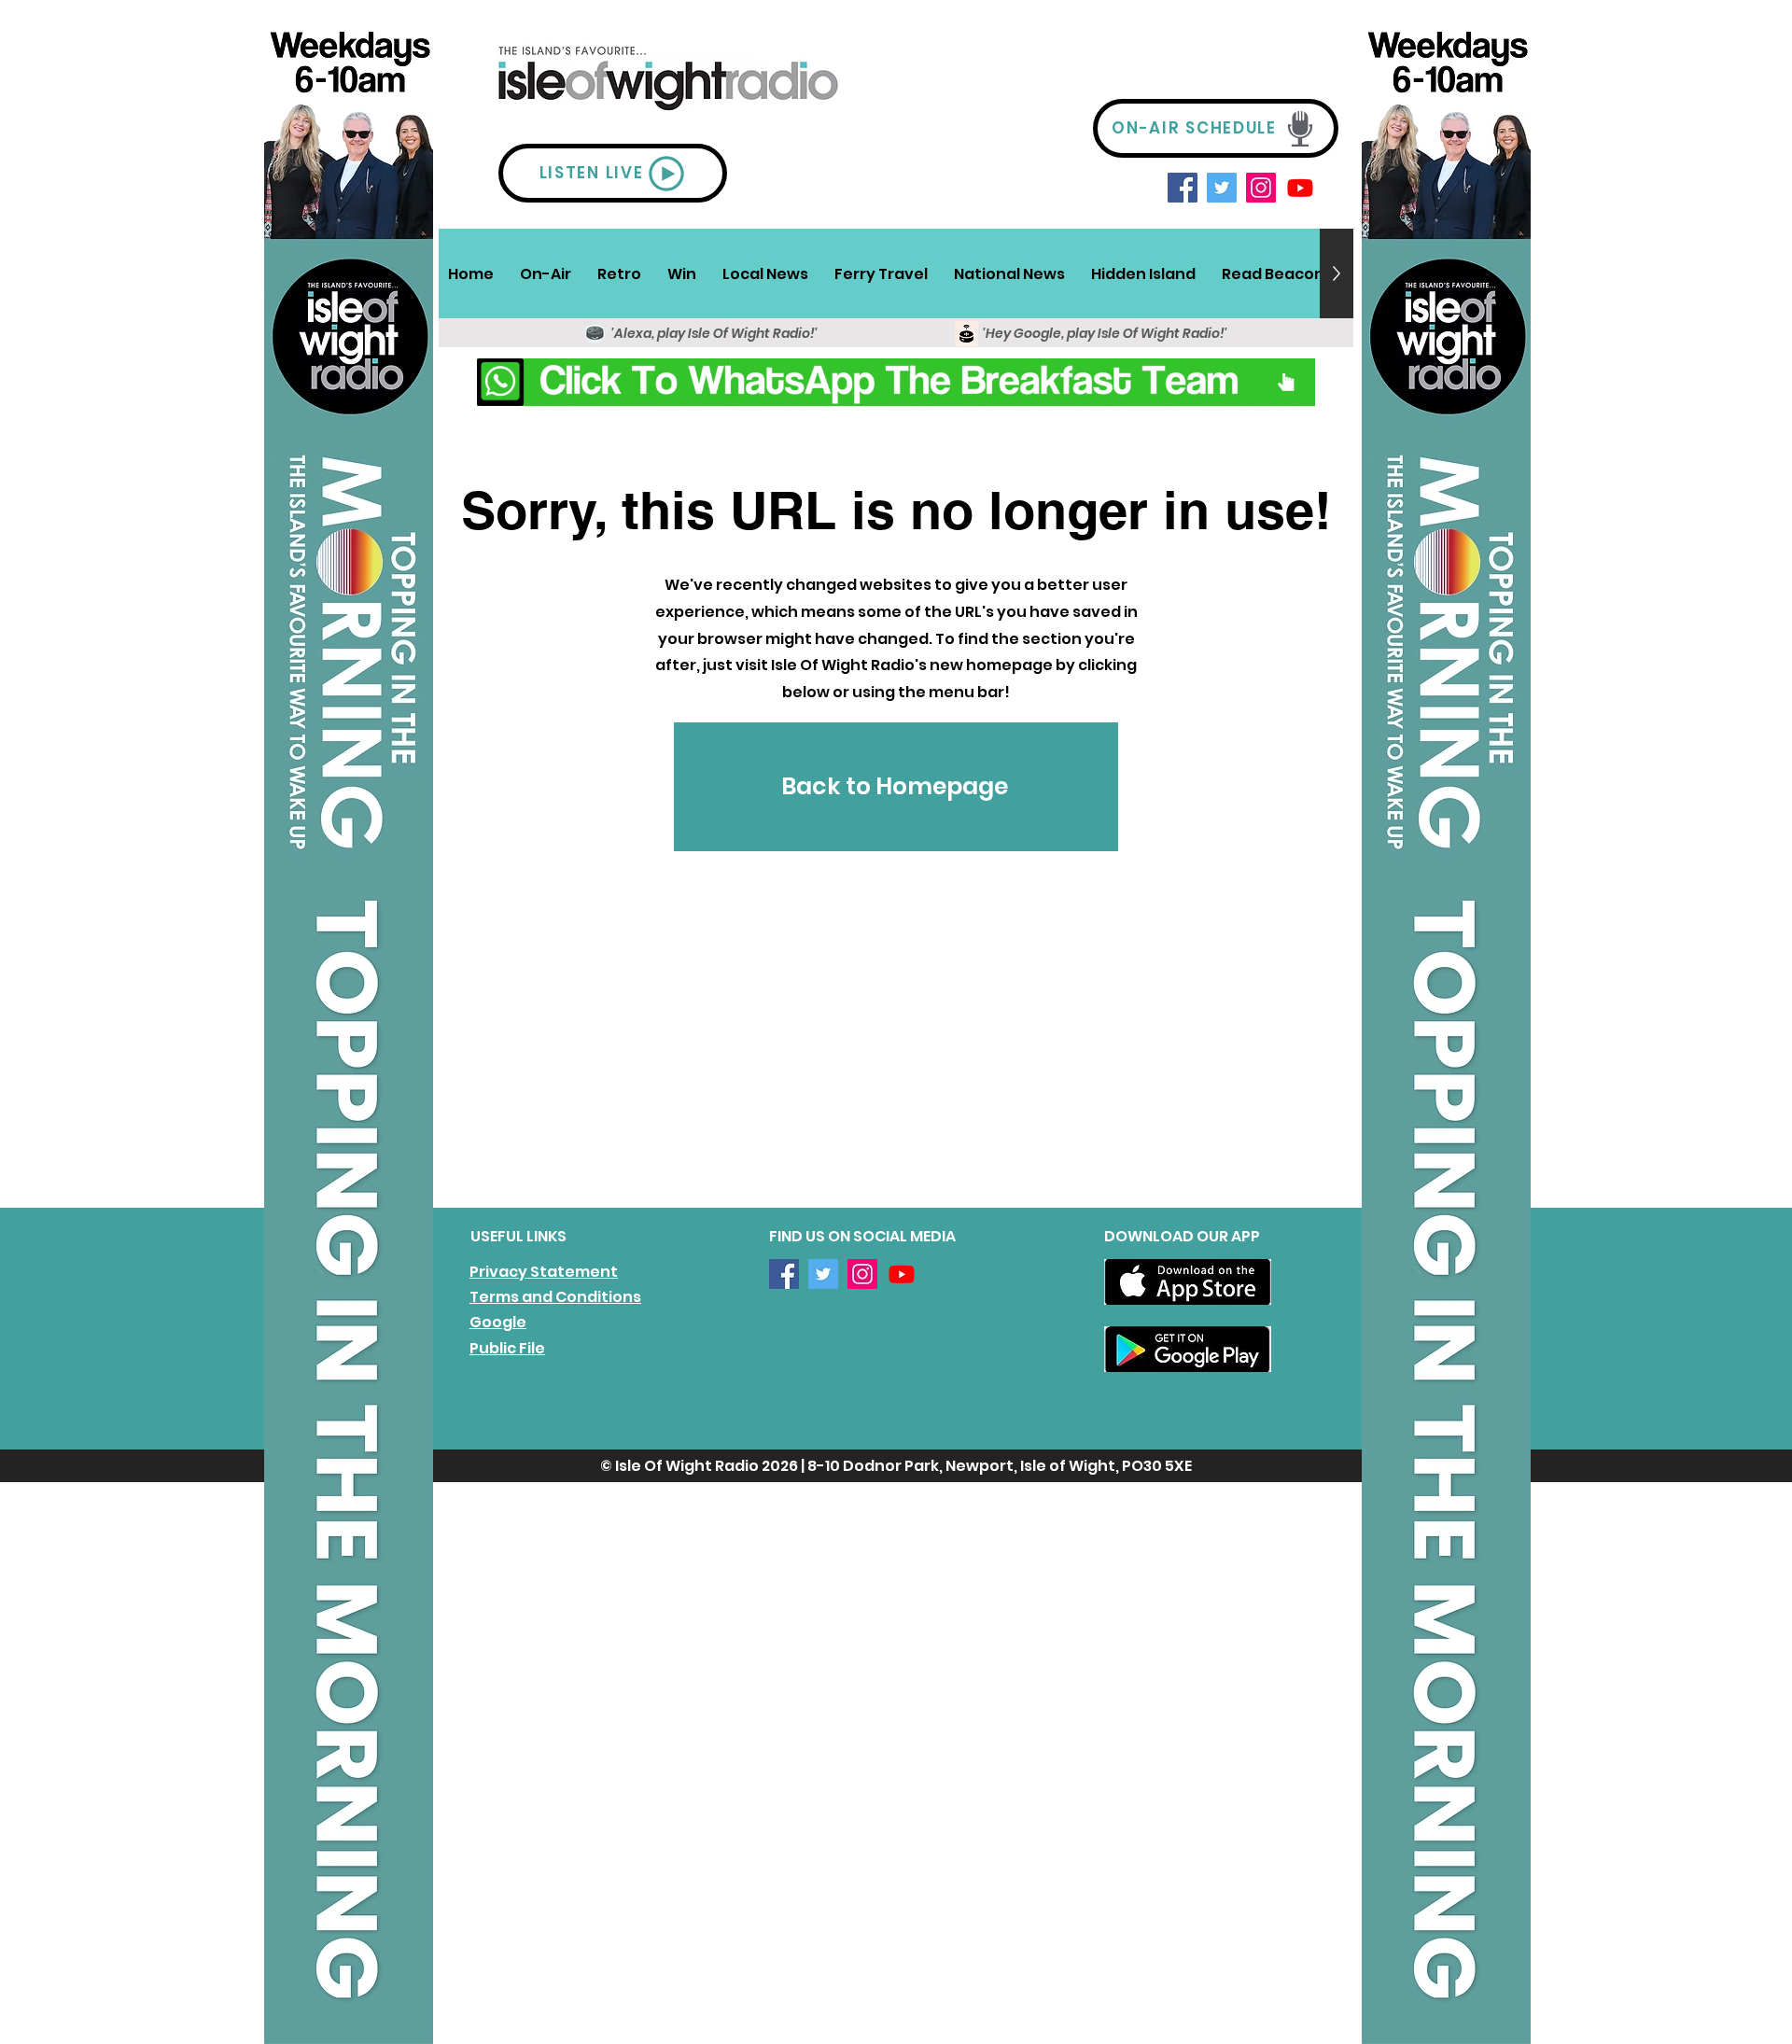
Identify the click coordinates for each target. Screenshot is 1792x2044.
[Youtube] (1300, 188)
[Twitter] (1222, 188)
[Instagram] (1261, 188)
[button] (546, 273)
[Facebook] (1183, 188)
